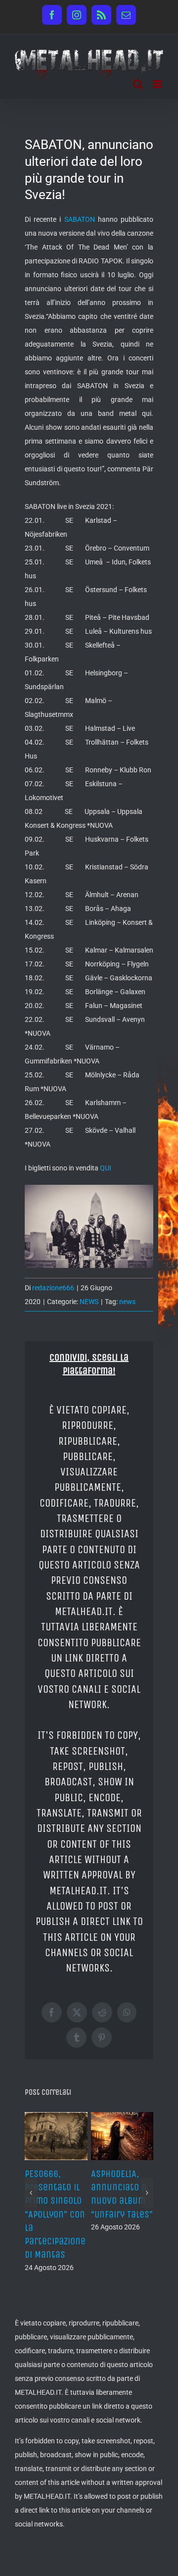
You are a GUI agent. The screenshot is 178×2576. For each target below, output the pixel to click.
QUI (106, 1168)
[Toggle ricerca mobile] (138, 84)
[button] (31, 2199)
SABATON (80, 219)
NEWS (89, 1302)
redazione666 (53, 1288)
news (127, 1302)
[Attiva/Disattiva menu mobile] (158, 84)
